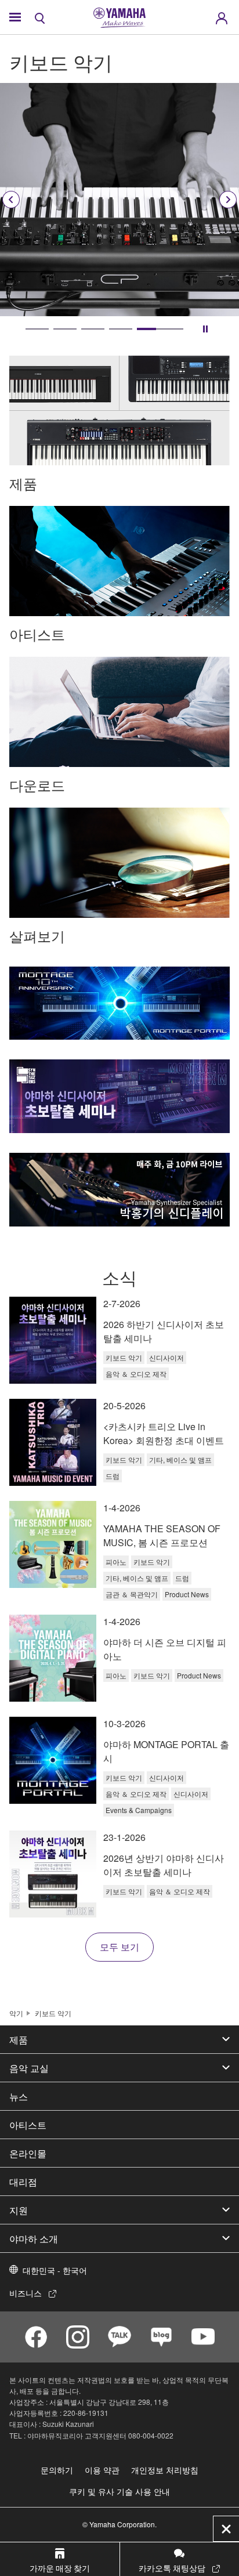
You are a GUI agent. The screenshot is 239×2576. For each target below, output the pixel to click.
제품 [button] (19, 2039)
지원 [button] (19, 2210)
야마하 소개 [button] (34, 2238)
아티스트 (28, 2125)
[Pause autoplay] (205, 329)
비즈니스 (26, 2293)
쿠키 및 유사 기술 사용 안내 (119, 2491)
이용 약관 (102, 2470)
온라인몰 (28, 2153)
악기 (16, 2013)
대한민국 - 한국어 (55, 2270)
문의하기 (57, 2470)
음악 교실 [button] (29, 2068)
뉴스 (19, 2096)
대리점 (23, 2181)
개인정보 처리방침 (165, 2470)
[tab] (37, 329)
